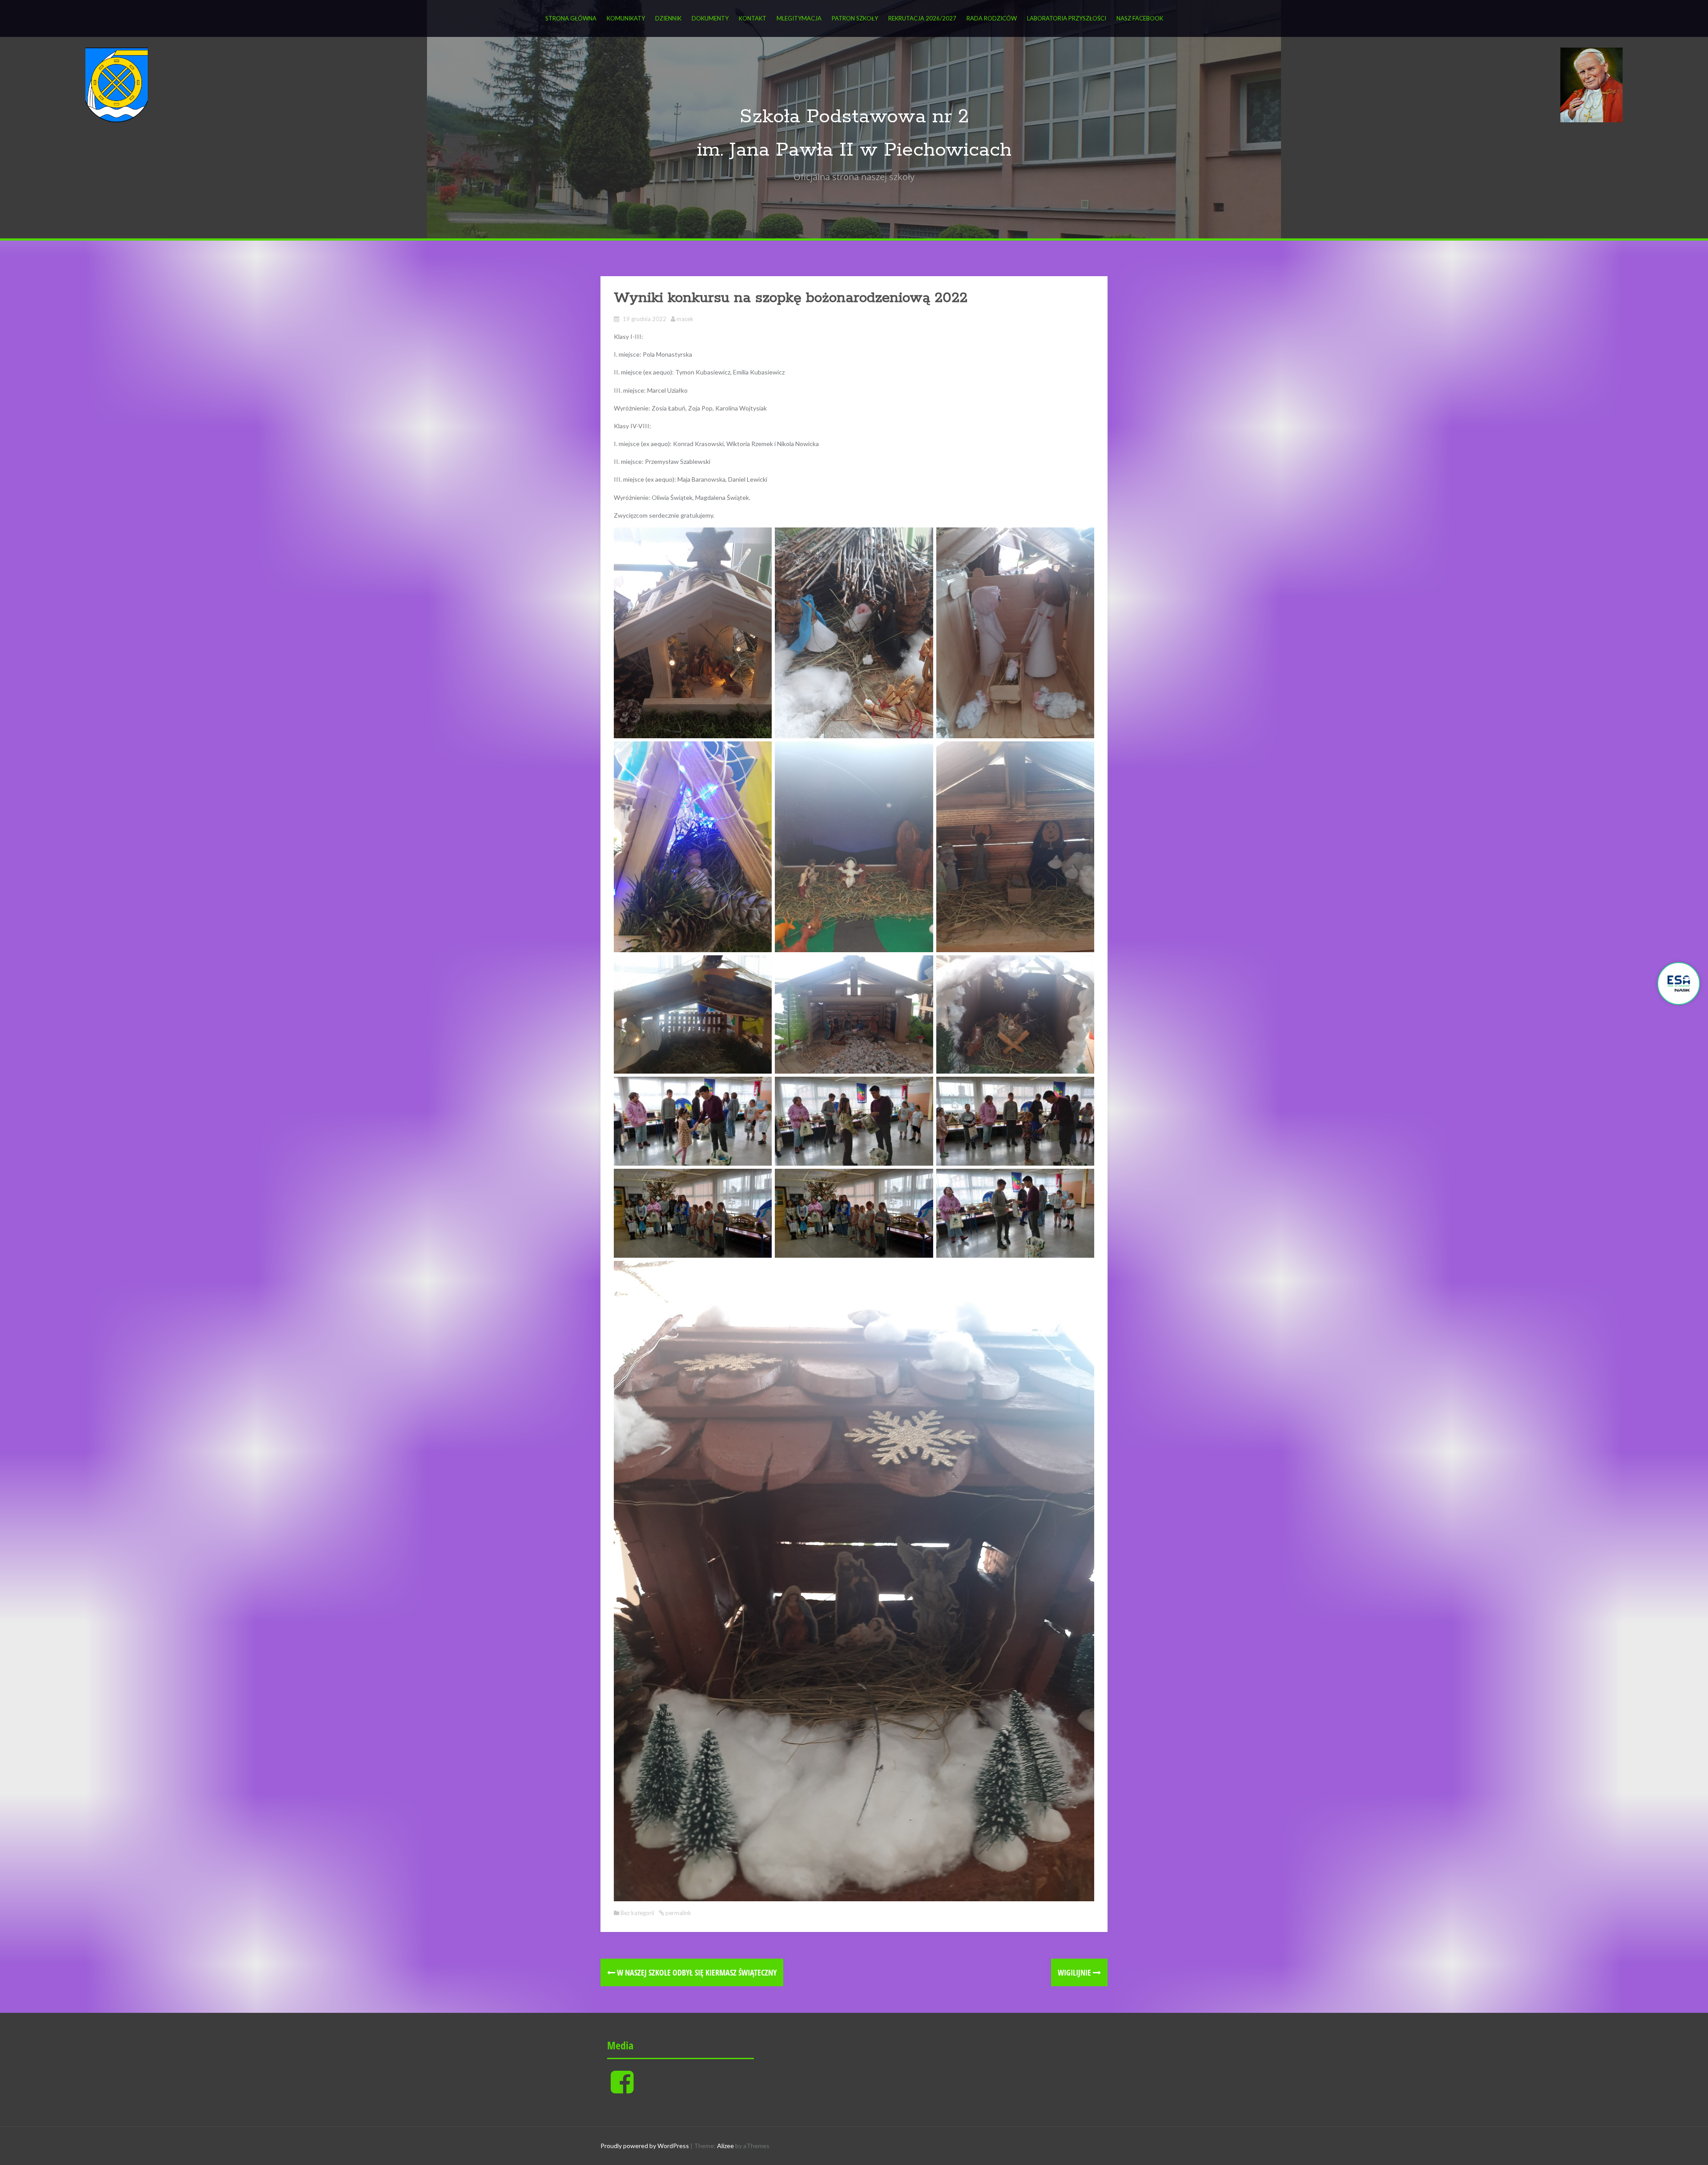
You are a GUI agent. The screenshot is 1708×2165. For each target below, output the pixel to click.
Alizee (725, 2146)
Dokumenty (710, 18)
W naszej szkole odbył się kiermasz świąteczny (696, 1972)
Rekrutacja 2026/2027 (922, 18)
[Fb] (622, 2089)
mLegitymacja (799, 18)
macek (685, 319)
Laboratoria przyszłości (1067, 18)
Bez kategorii (637, 1913)
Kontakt (753, 18)
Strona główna (571, 18)
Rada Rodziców (992, 18)
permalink (678, 1913)
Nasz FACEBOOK (1140, 18)
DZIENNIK (668, 18)
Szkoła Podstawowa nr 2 (854, 117)
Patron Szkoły (855, 18)
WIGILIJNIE (1075, 1972)
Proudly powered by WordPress (645, 2146)
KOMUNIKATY (626, 18)
